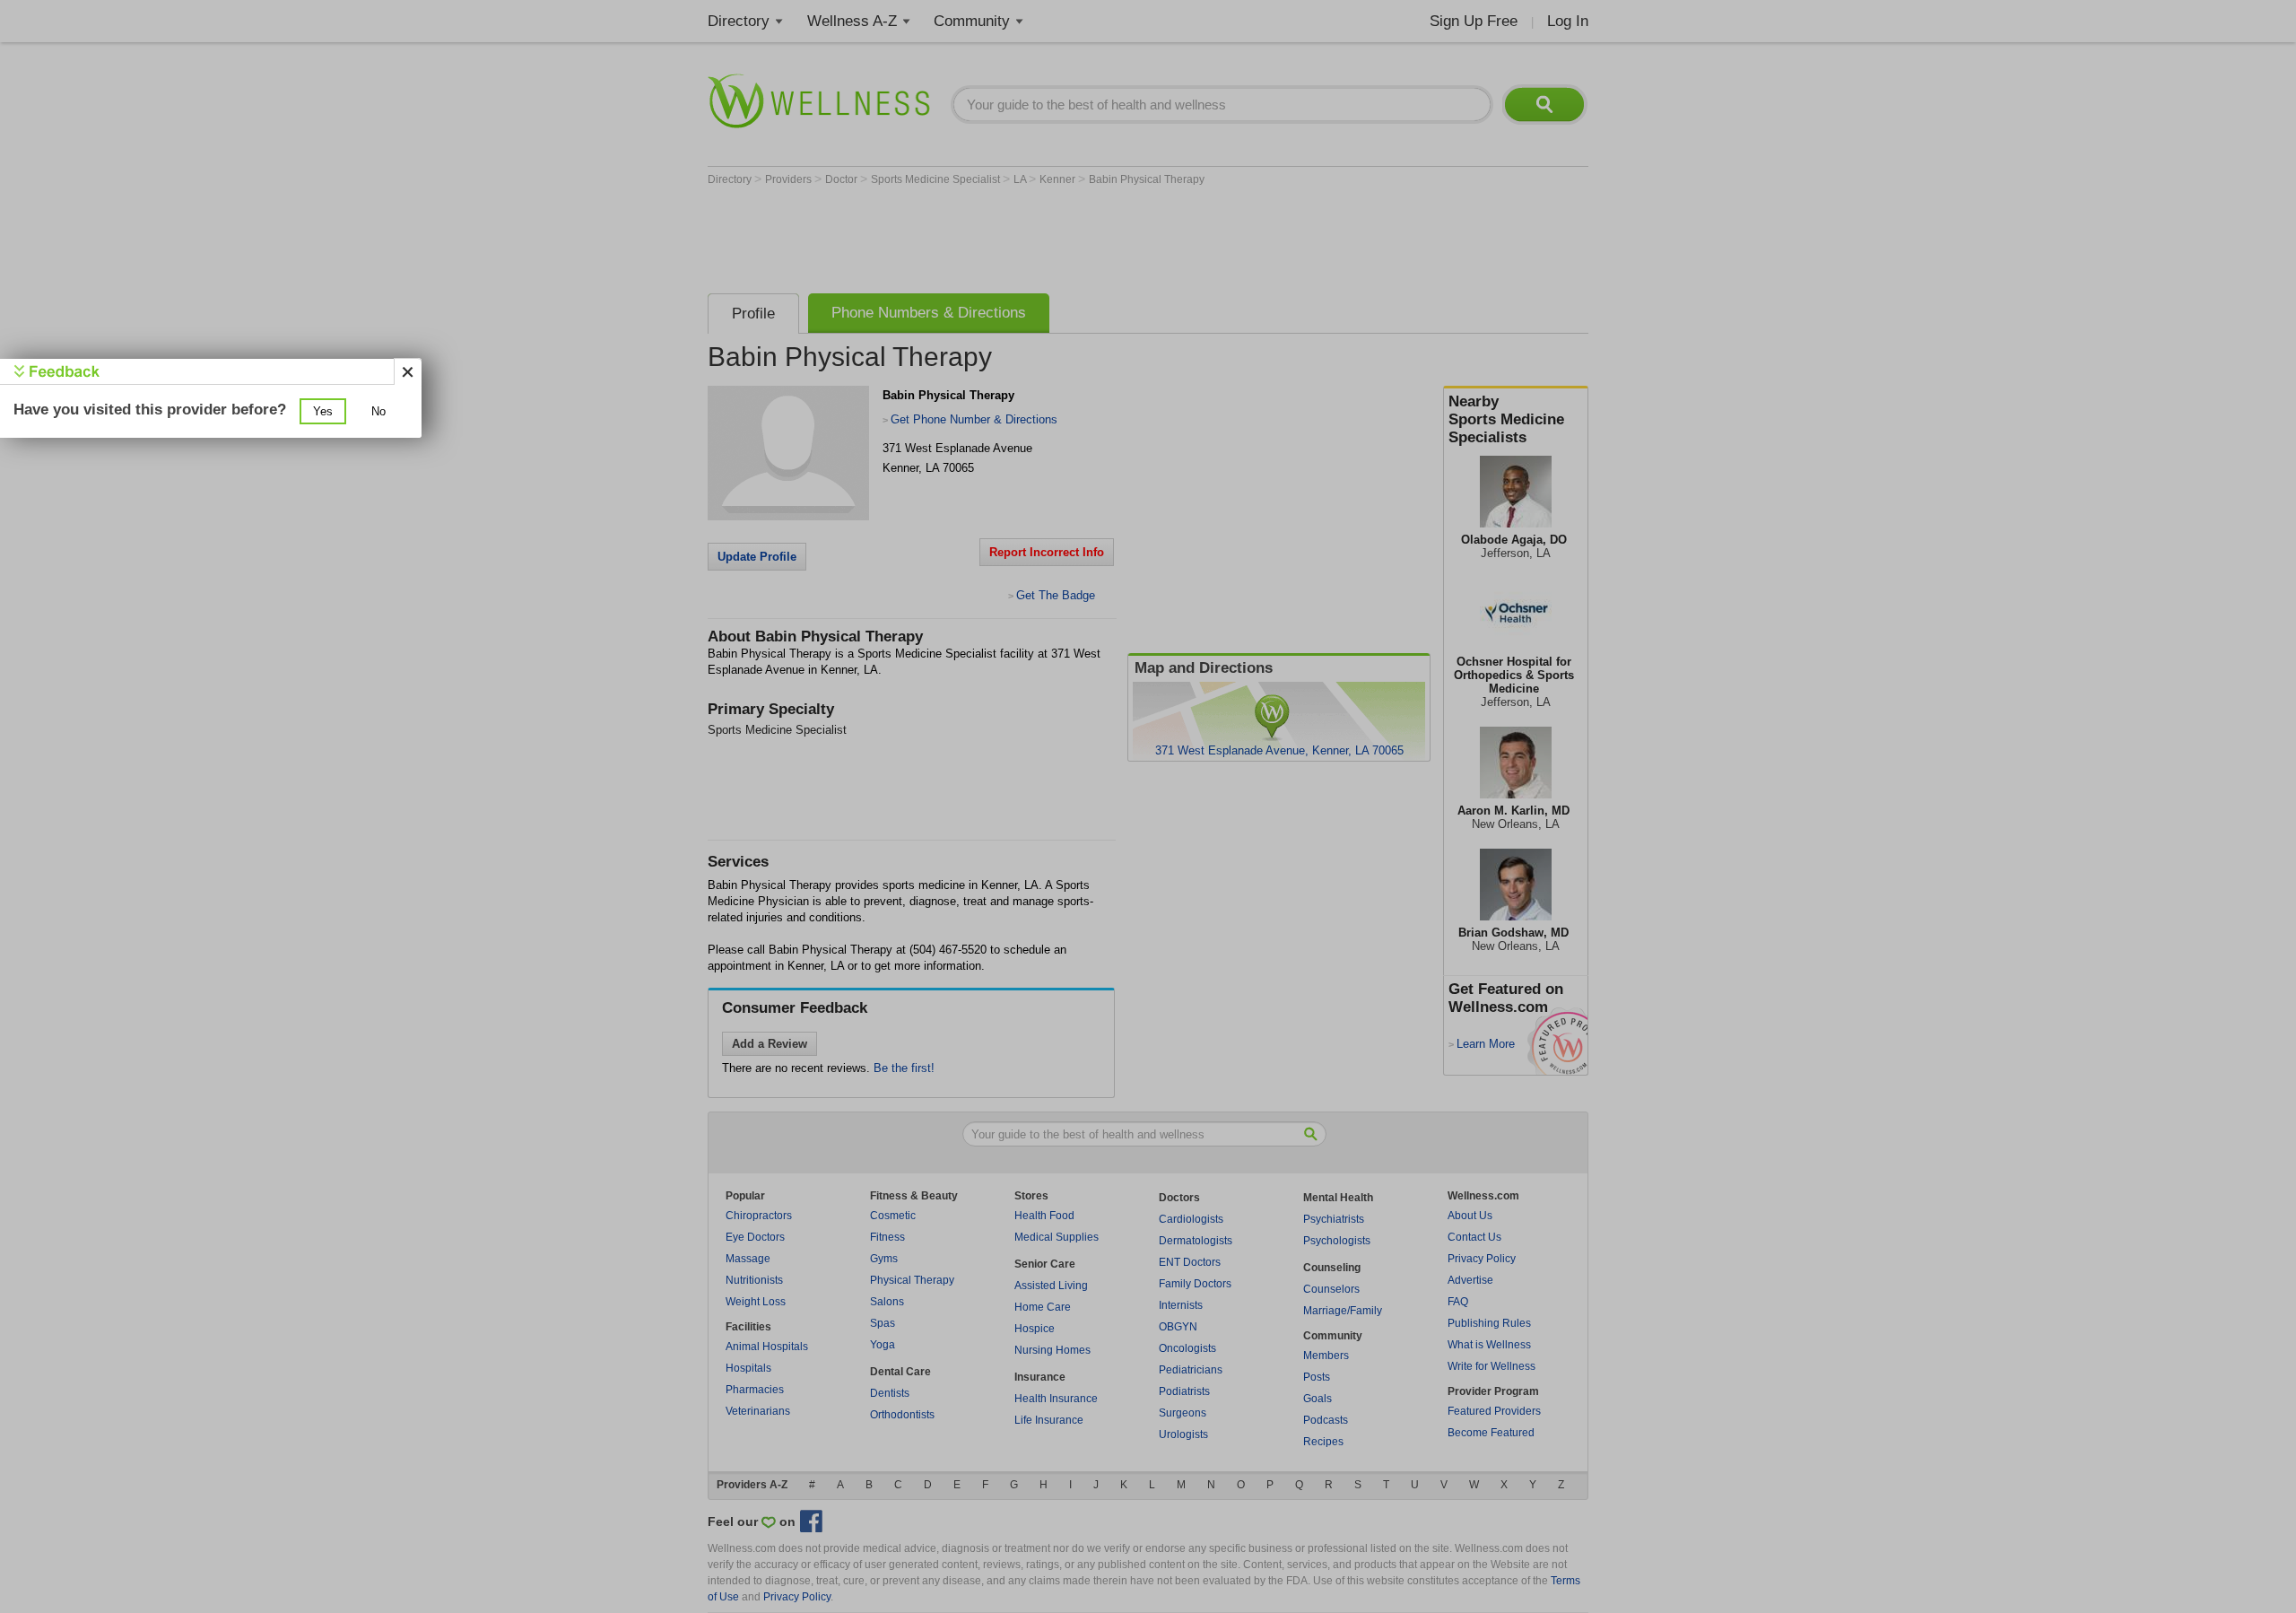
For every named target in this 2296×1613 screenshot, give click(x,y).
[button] (323, 411)
